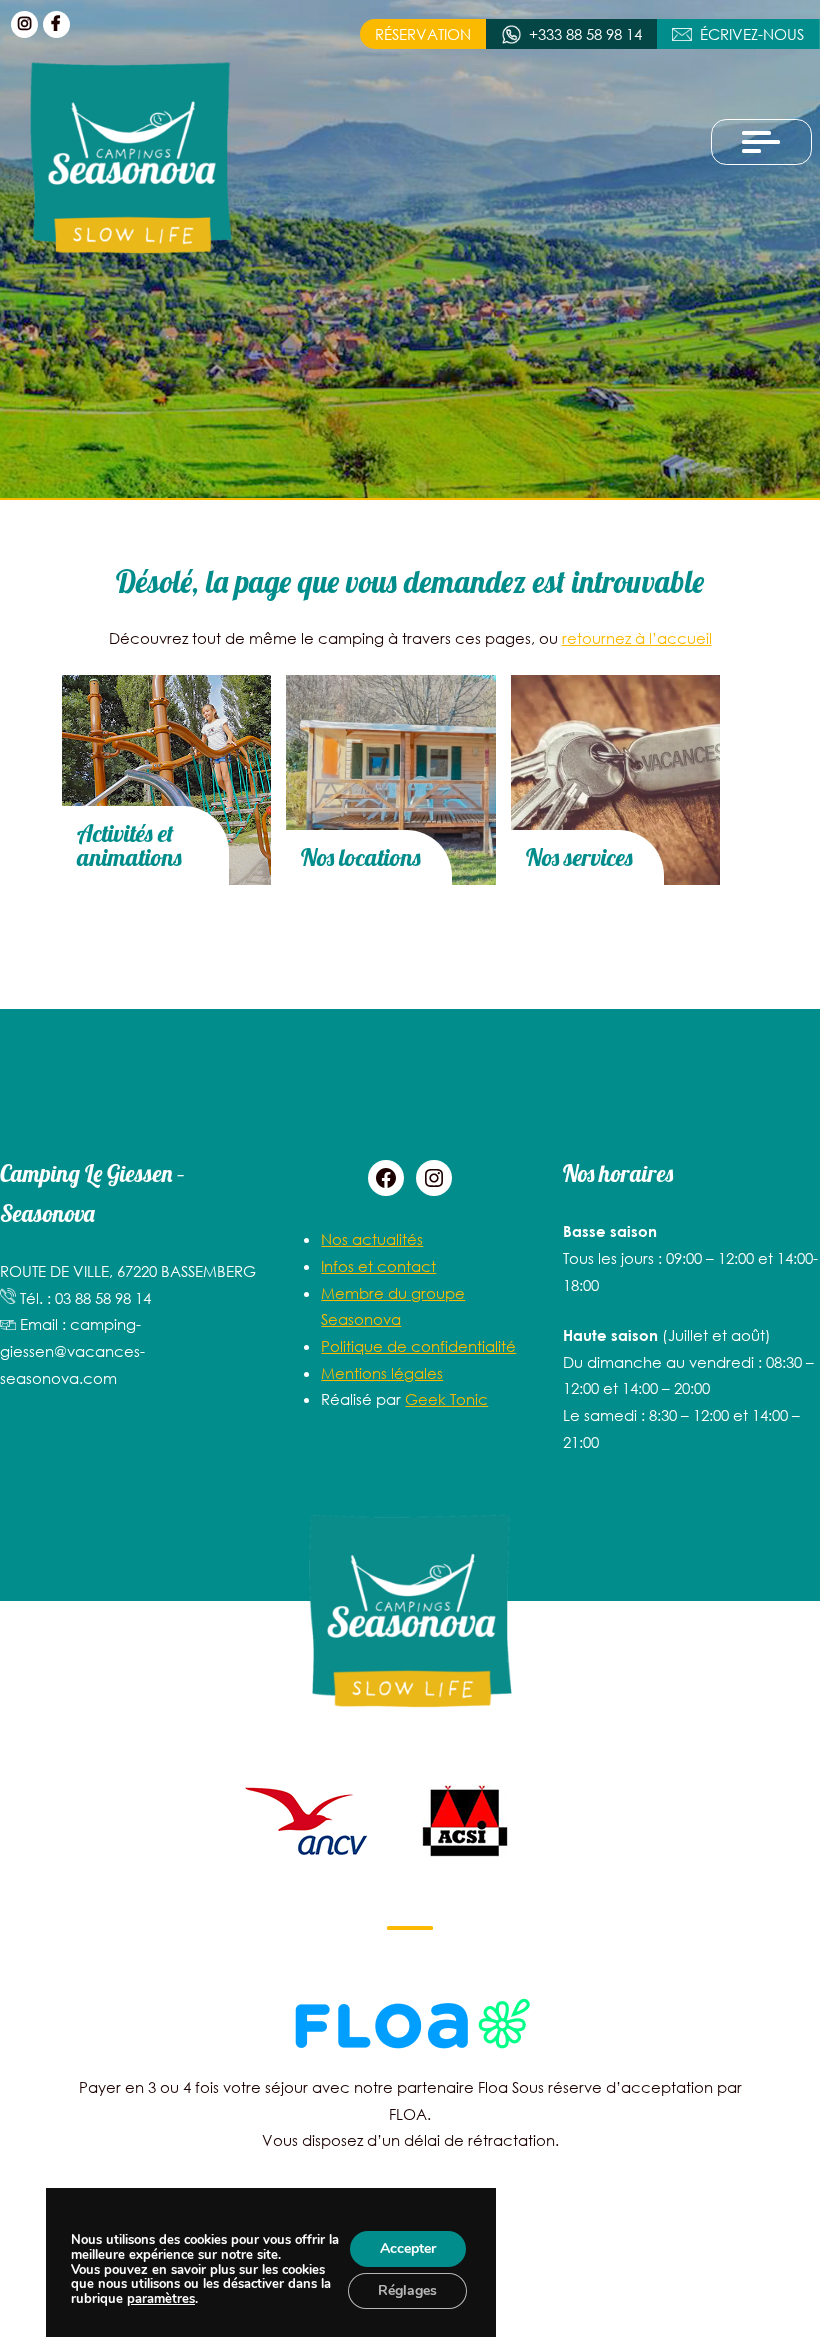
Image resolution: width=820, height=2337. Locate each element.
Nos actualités (372, 1239)
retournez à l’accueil (637, 638)
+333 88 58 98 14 (585, 34)
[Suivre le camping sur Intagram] (24, 24)
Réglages (407, 2290)
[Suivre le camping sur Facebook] (56, 24)
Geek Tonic (446, 1399)
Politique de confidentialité (418, 1346)
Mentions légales (382, 1373)
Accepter (407, 2248)
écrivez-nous (752, 34)
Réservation (423, 34)
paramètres (161, 2299)
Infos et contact (378, 1266)
